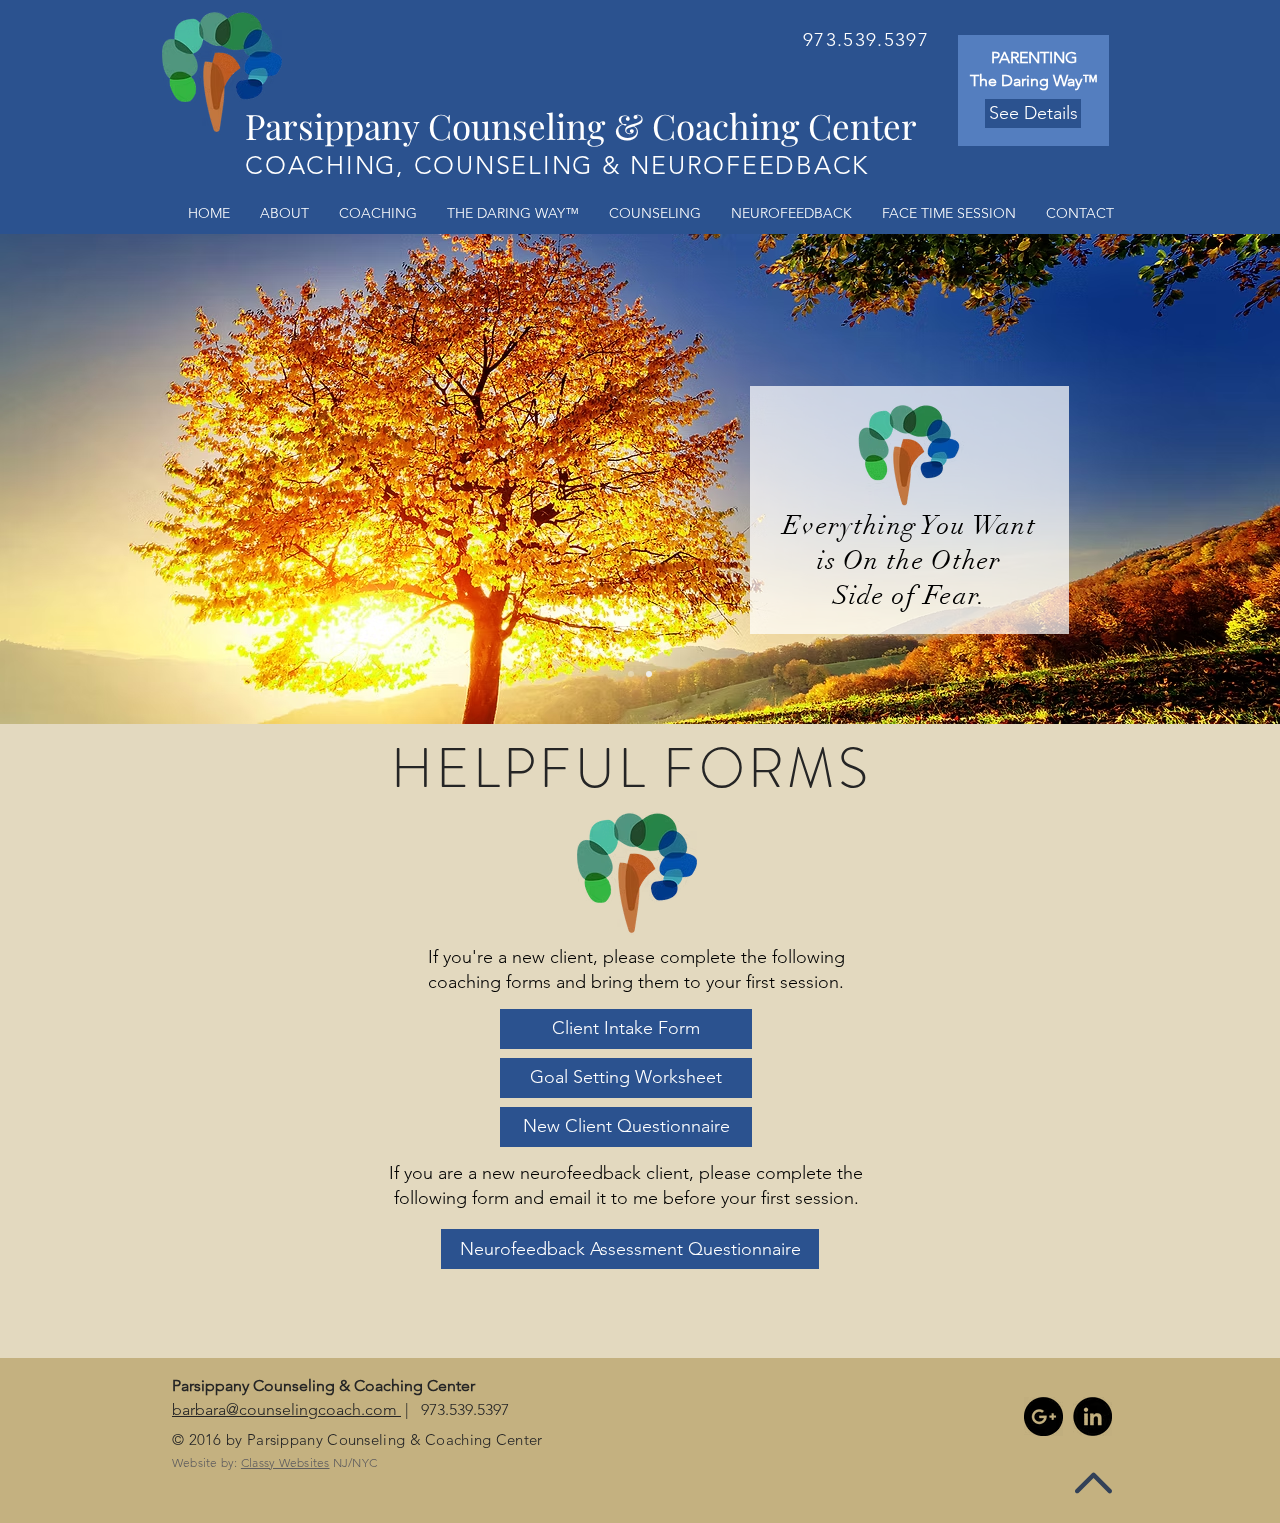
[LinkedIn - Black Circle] (1092, 1416)
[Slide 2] (631, 674)
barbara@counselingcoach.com (286, 1409)
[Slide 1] (649, 674)
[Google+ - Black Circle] (1043, 1416)
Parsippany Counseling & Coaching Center (581, 125)
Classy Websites (285, 1462)
